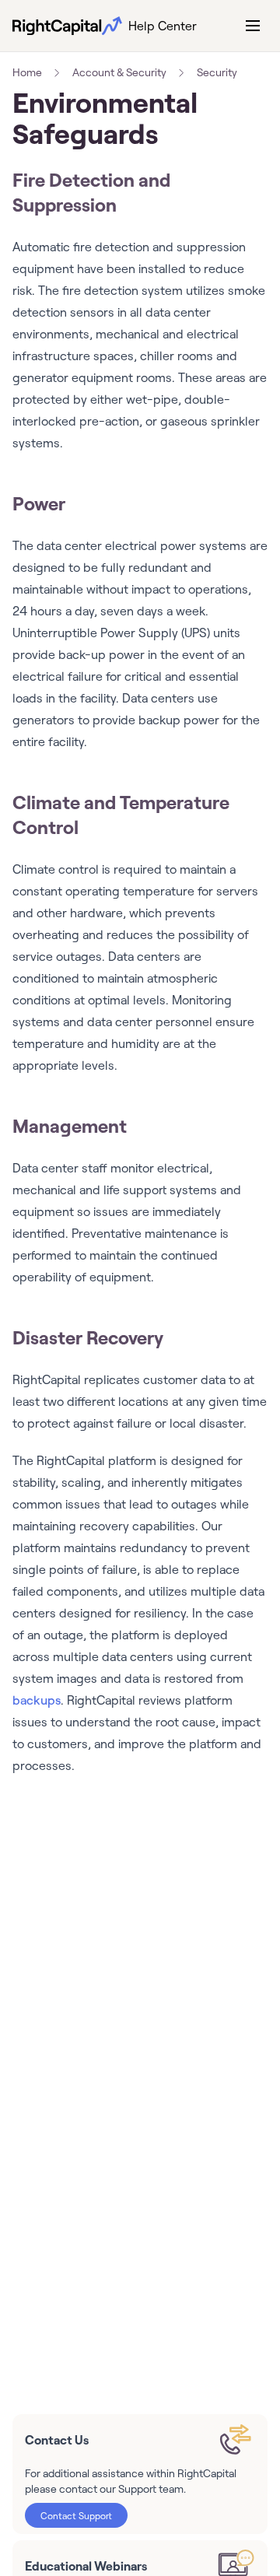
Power (39, 503)
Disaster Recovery (88, 1337)
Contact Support (76, 2515)
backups (37, 1700)
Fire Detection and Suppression (91, 192)
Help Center (163, 26)
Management (70, 1125)
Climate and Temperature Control (121, 814)
